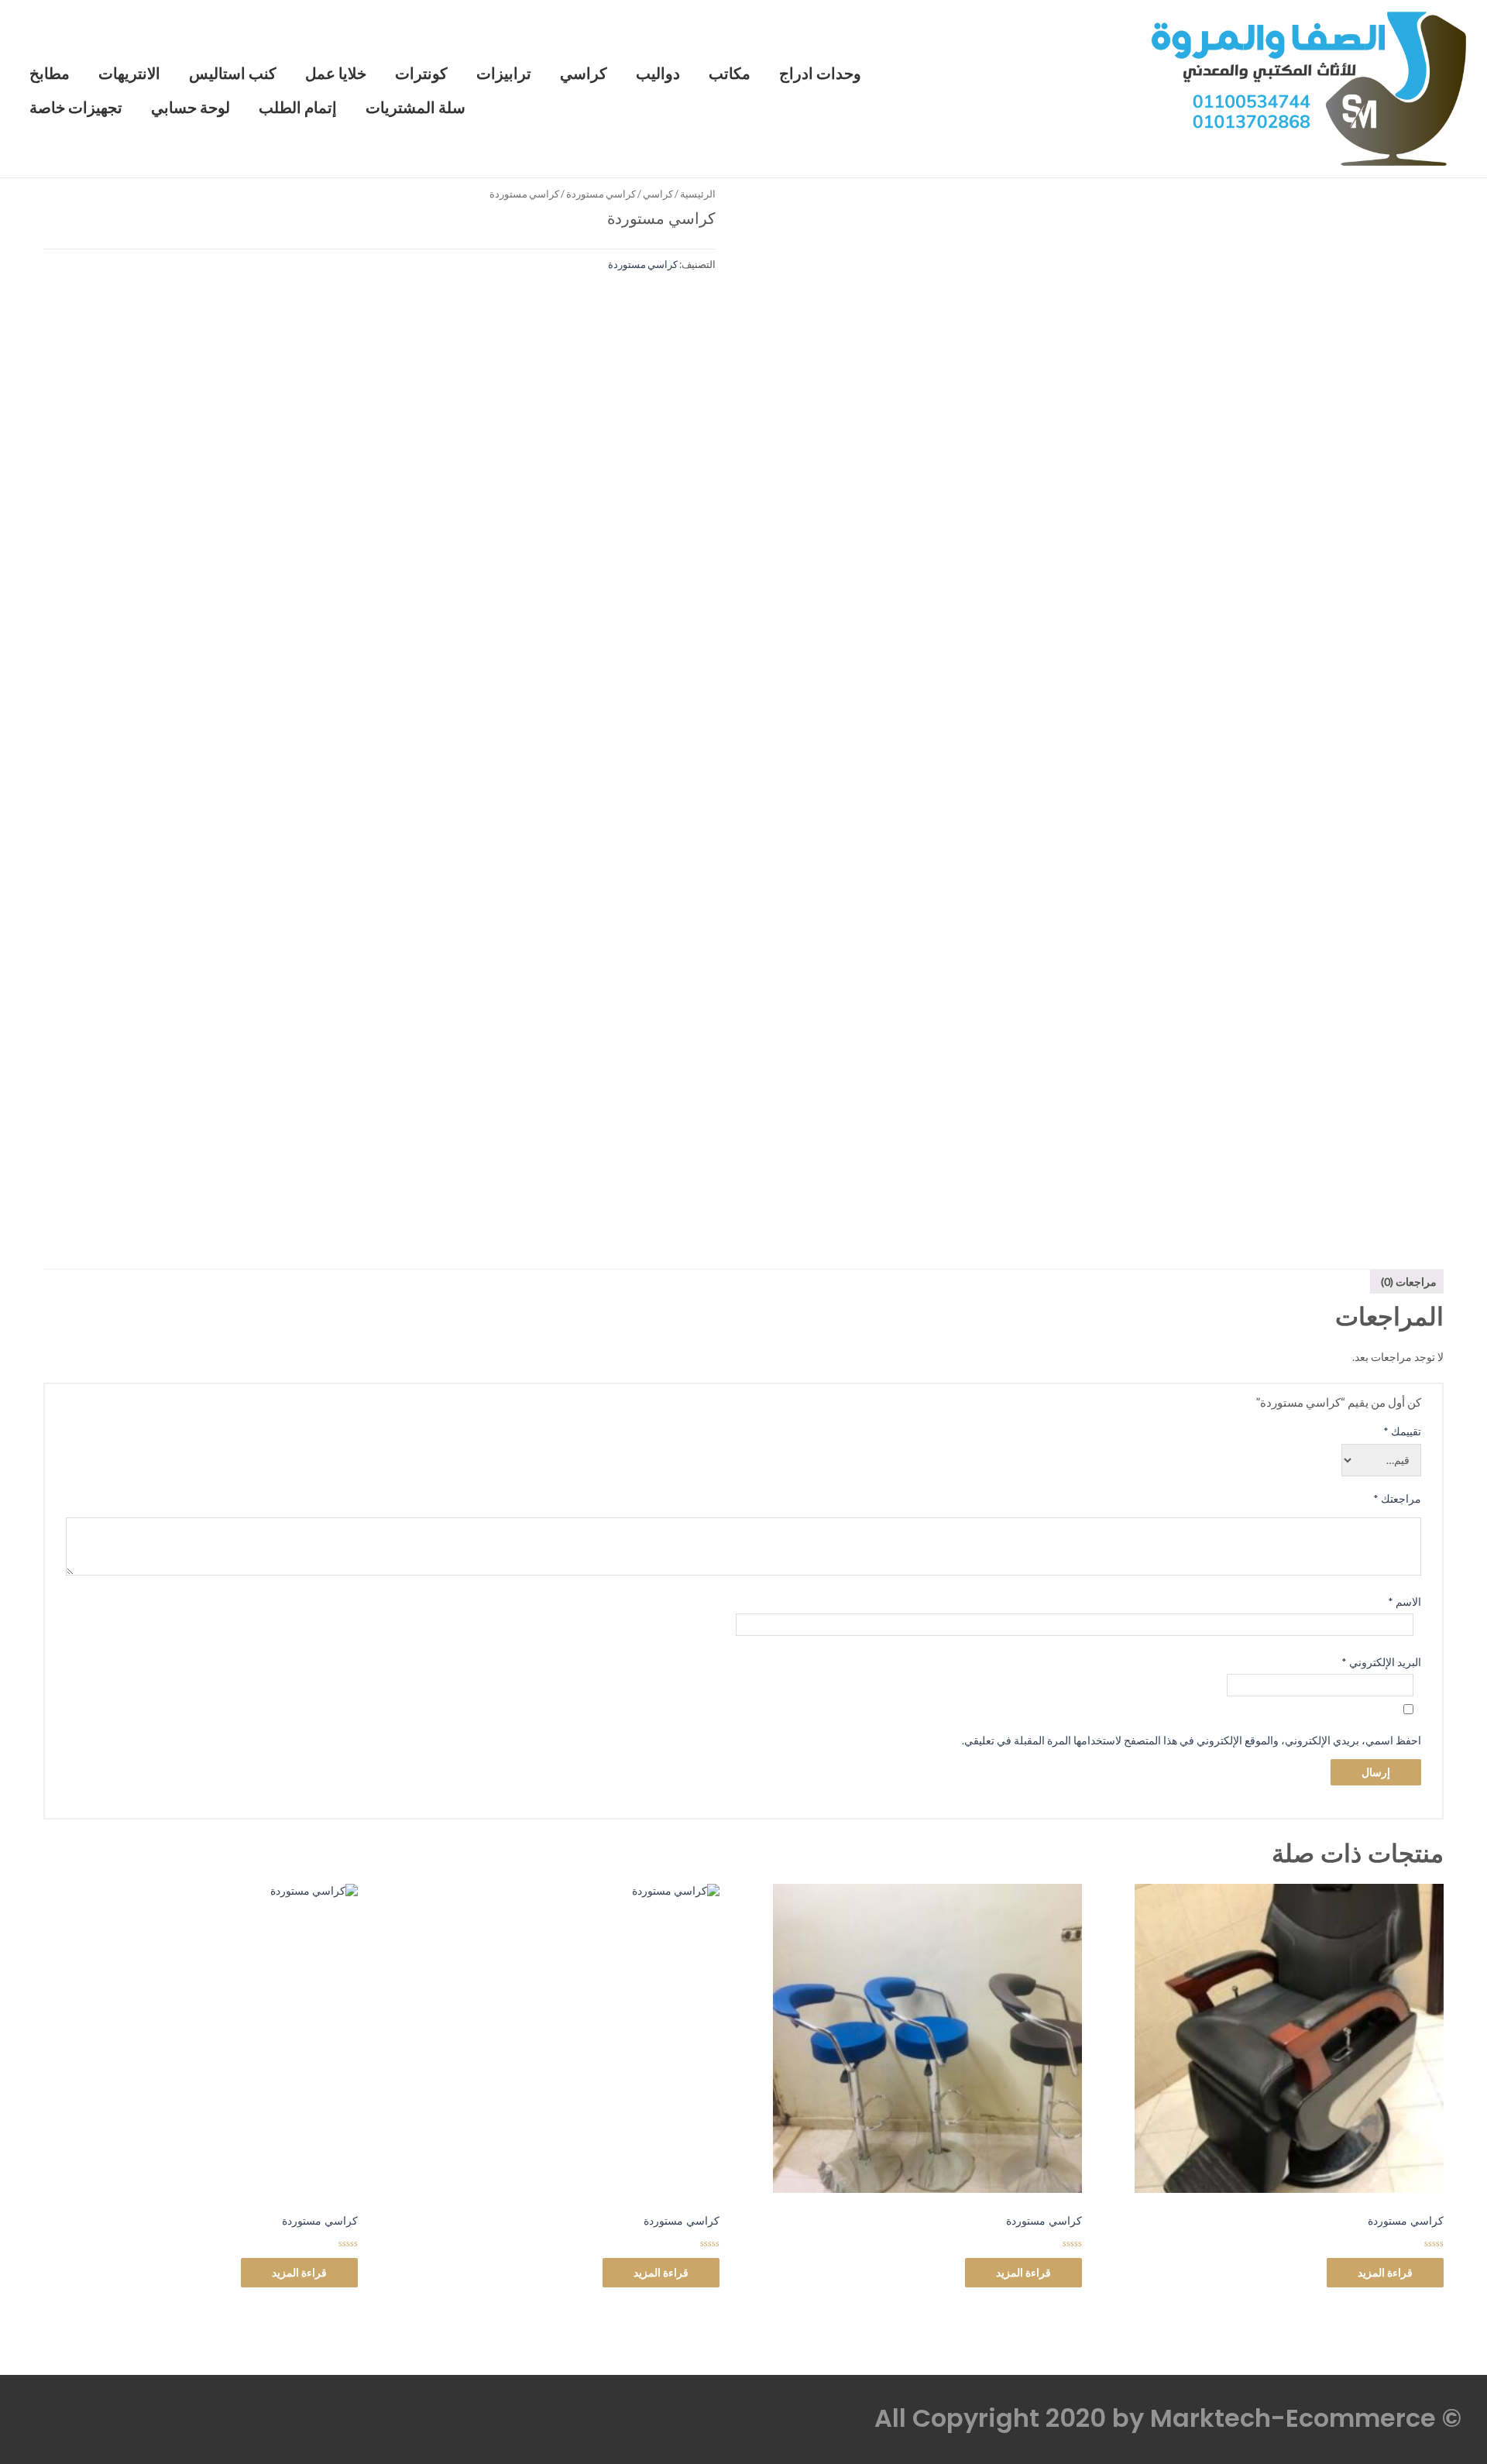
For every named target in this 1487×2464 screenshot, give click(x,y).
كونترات (421, 74)
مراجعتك (1397, 1498)
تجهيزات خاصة (76, 108)
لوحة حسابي (191, 108)
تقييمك (1402, 1431)
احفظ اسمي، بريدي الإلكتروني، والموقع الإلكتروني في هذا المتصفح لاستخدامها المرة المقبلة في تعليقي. (1192, 1740)
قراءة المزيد (1385, 2272)
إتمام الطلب (298, 108)
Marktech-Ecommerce (1293, 2418)
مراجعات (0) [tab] (1409, 1282)
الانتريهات (129, 74)
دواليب (658, 74)
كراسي (584, 74)
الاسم (1405, 1601)
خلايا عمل (336, 74)
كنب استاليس (233, 74)
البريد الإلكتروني (1381, 1662)
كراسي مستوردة (601, 194)
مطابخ (50, 74)
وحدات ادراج (820, 74)
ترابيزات (504, 74)
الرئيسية (698, 194)
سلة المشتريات (416, 108)
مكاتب (730, 74)
